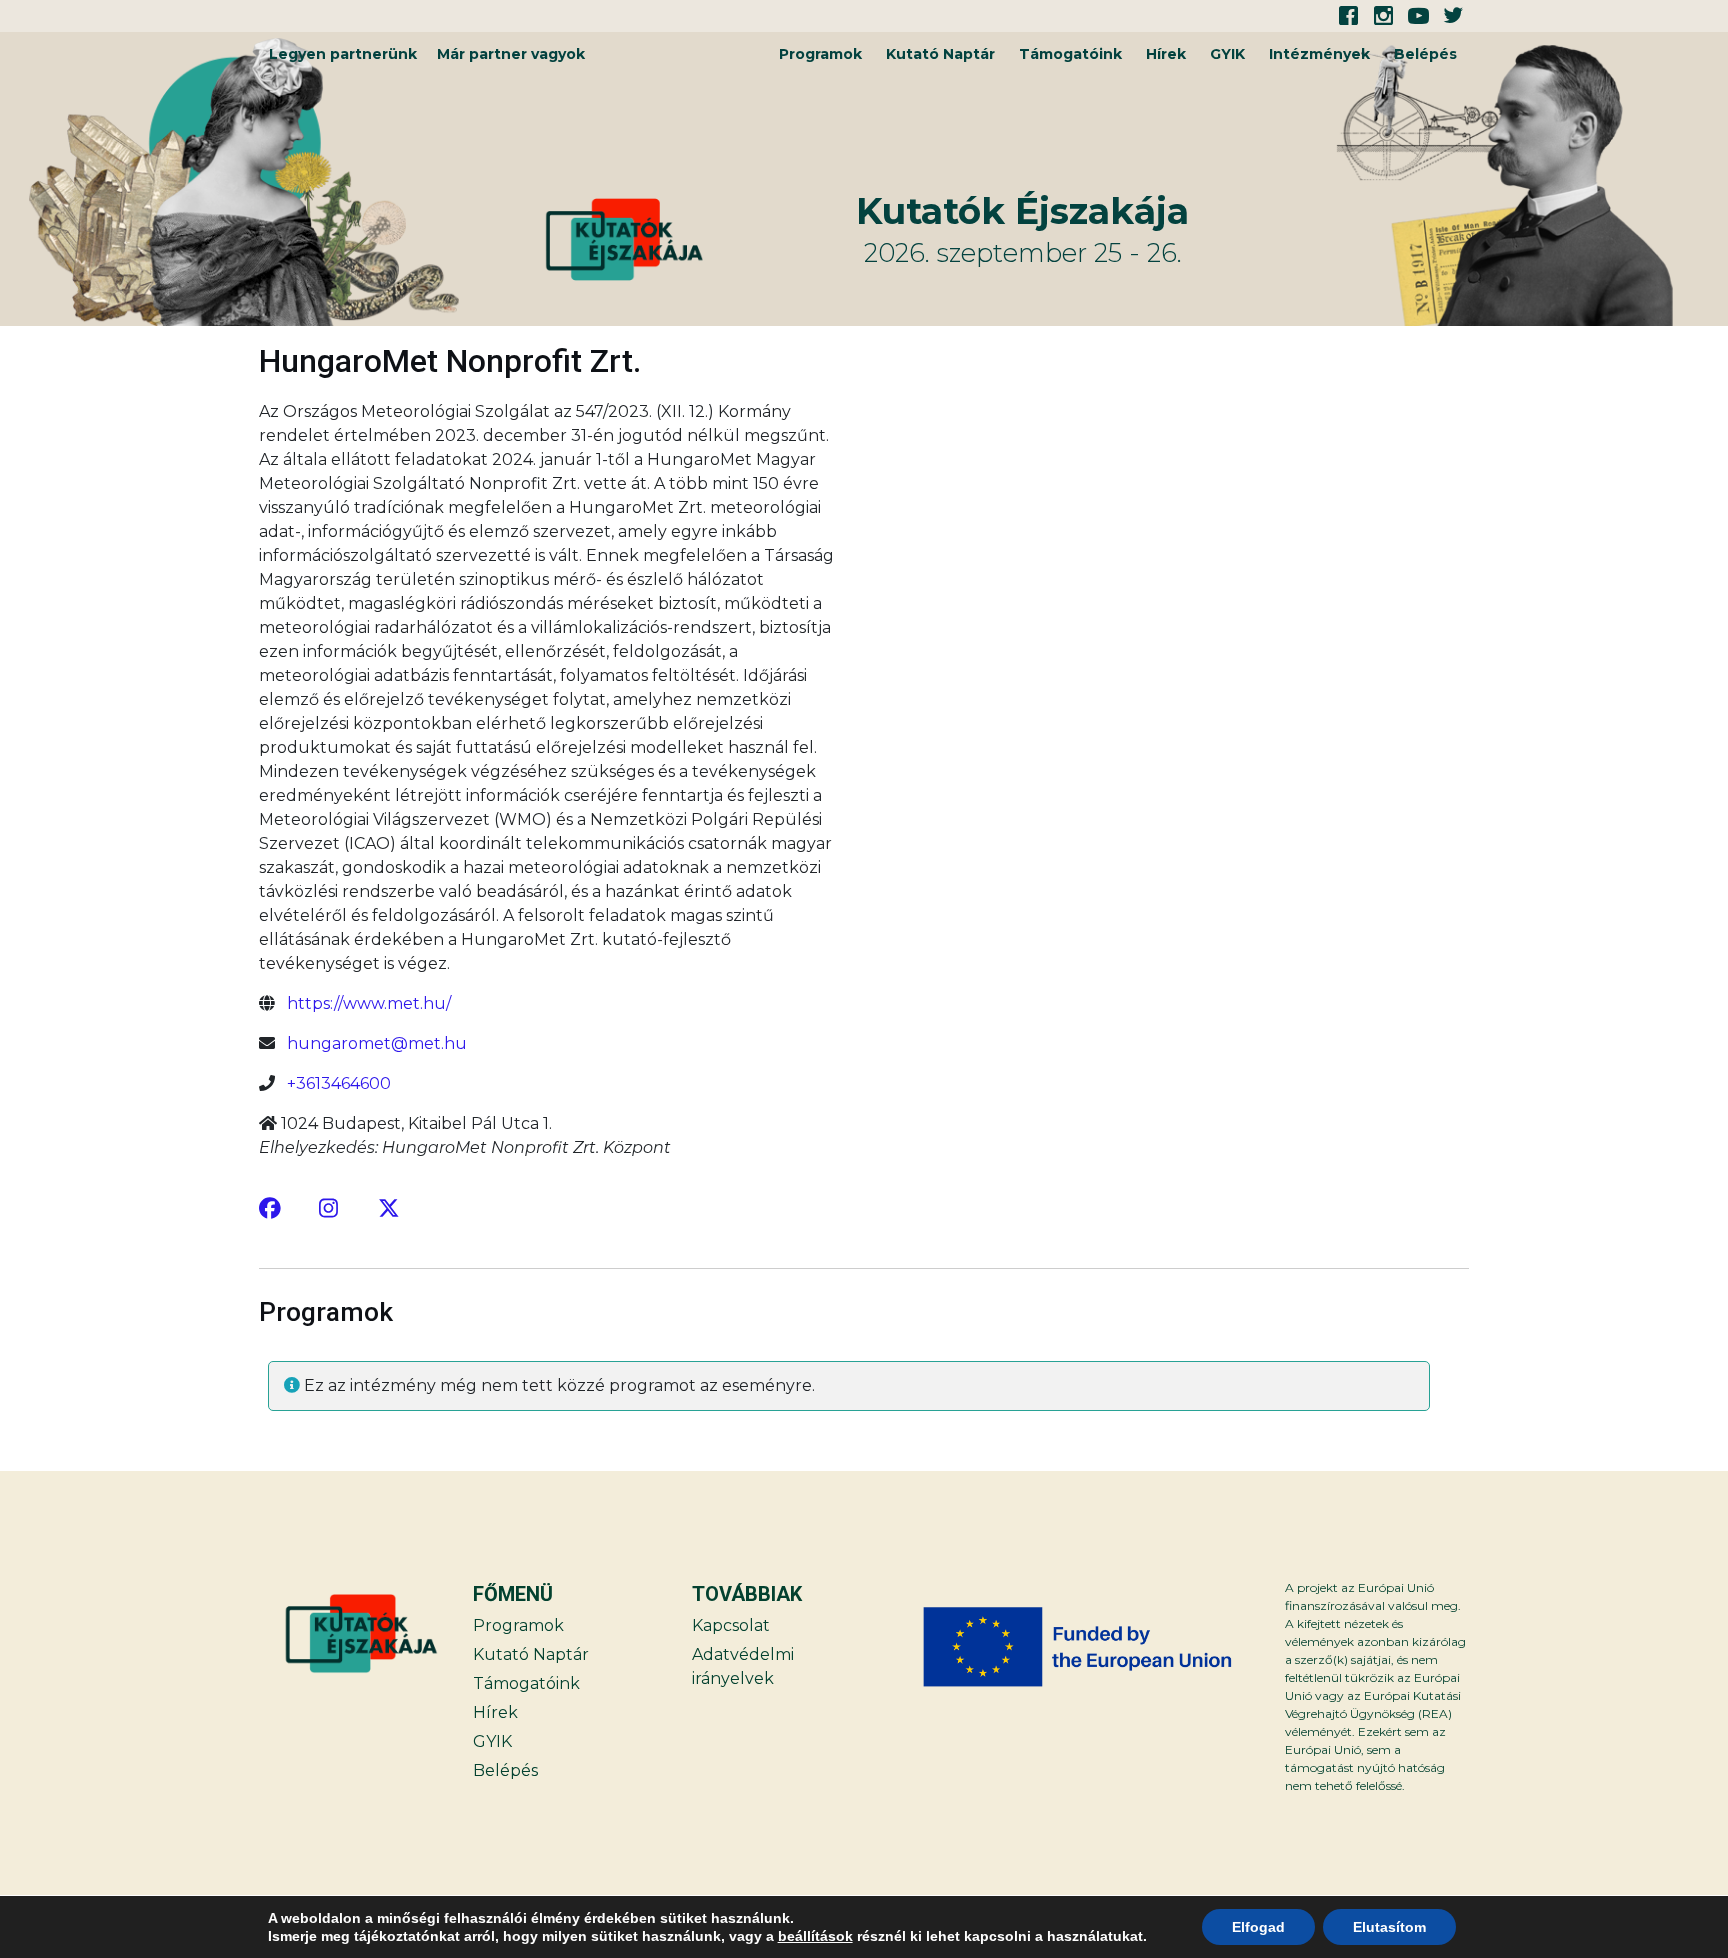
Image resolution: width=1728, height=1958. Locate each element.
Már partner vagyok (511, 54)
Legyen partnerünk (343, 54)
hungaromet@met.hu (377, 1043)
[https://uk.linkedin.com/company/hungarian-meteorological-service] (389, 1207)
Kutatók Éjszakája (1022, 211)
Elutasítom (1389, 1927)
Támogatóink (1070, 54)
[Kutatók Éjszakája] (698, 239)
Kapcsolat (731, 1625)
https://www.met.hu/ (369, 1003)
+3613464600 (339, 1083)
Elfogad (1258, 1927)
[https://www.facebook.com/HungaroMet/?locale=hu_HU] (270, 1207)
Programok (820, 54)
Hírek (1166, 54)
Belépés (1425, 54)
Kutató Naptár (940, 54)
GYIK (1227, 54)
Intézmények (1319, 54)
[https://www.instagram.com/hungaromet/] (330, 1207)
